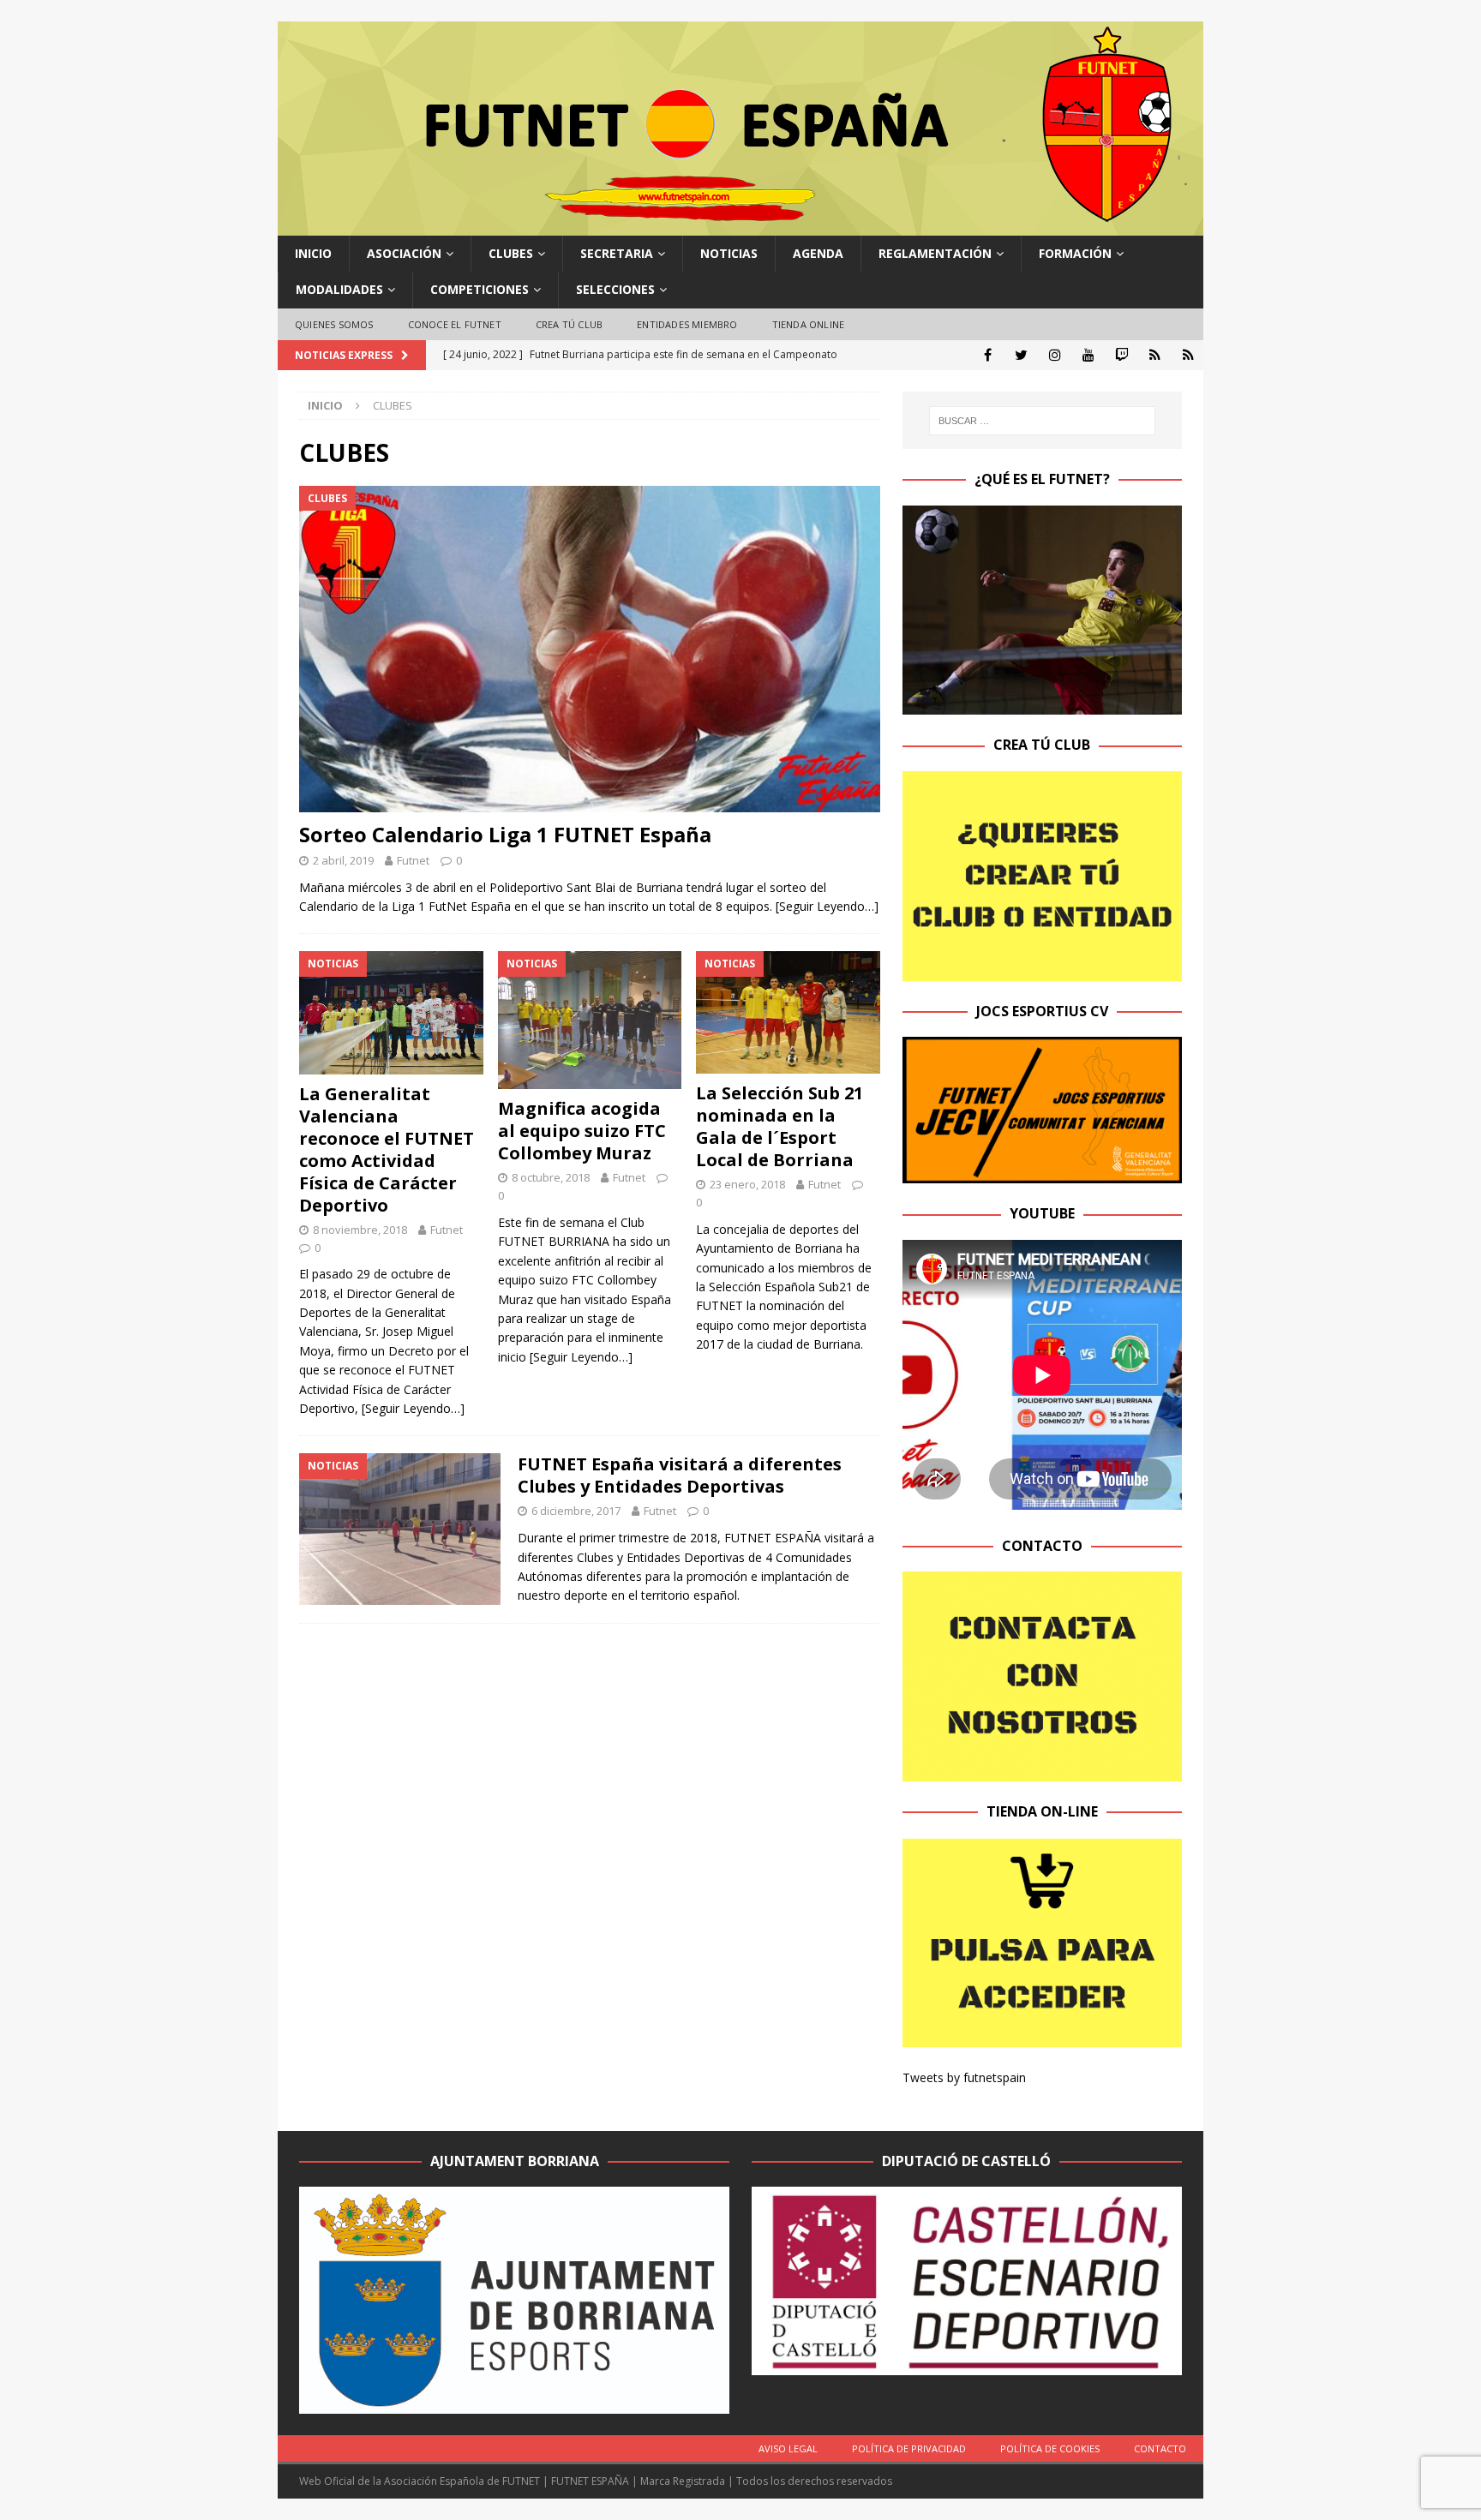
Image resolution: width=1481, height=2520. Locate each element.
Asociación (404, 253)
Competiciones (480, 289)
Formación (1075, 253)
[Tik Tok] (1188, 355)
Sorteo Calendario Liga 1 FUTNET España (505, 834)
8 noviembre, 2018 (360, 1230)
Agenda (818, 253)
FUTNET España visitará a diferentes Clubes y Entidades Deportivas (680, 1475)
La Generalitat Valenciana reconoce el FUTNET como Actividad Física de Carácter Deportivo (387, 1149)
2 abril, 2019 (343, 860)
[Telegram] (1155, 355)
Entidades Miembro (687, 324)
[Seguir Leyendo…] (827, 906)
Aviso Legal (788, 2448)
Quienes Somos (334, 324)
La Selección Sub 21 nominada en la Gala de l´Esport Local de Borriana (779, 1126)
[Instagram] (1055, 355)
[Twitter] (1021, 355)
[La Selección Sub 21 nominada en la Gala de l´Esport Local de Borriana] (788, 1012)
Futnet (413, 860)
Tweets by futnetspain (964, 2077)
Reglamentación (935, 253)
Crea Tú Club (569, 324)
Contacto (1160, 2448)
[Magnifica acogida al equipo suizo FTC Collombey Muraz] (590, 1020)
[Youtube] (1088, 355)
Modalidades (339, 289)
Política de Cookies (1050, 2448)
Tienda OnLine (809, 324)
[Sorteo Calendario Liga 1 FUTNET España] (590, 649)
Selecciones (615, 289)
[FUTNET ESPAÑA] (740, 226)
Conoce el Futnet (455, 324)
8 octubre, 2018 (551, 1177)
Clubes (511, 253)
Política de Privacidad (909, 2448)
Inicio (313, 253)
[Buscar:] (1042, 421)
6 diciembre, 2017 (576, 1511)
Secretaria (617, 253)
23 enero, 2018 (747, 1184)
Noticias (729, 253)
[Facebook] (988, 355)
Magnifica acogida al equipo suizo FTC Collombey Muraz (582, 1131)
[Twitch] (1121, 355)
